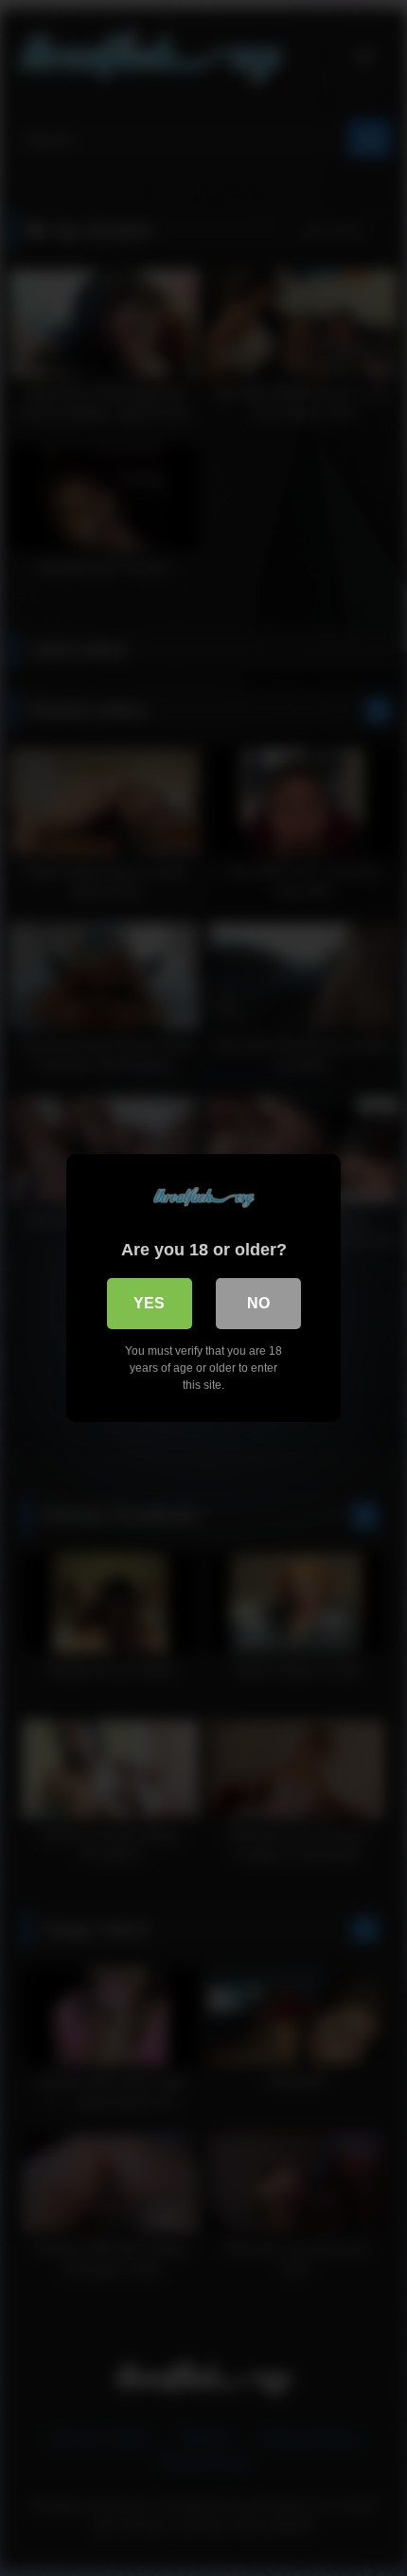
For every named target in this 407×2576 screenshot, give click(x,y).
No (258, 1303)
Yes (149, 1303)
